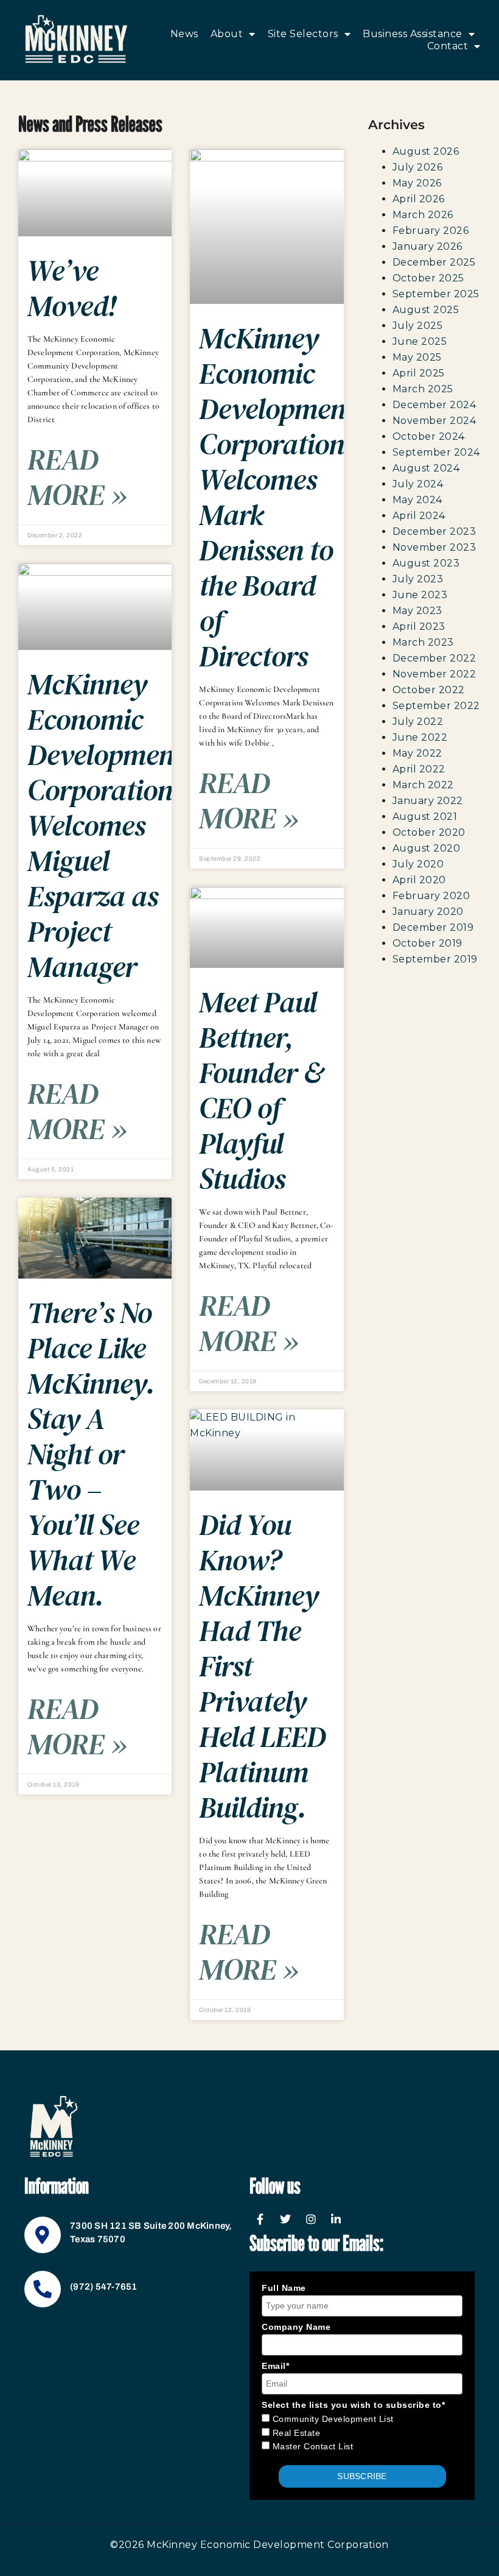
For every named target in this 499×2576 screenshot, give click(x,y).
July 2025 (418, 326)
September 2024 (436, 452)
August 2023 (426, 563)
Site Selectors (303, 34)
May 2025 (417, 357)
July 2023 (418, 579)
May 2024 (417, 500)
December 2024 (434, 405)
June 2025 (420, 341)
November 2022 (434, 674)
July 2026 (418, 167)
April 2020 (419, 880)
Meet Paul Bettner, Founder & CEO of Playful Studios (261, 1090)
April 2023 (419, 626)
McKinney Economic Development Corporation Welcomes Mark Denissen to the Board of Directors (277, 497)
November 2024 (434, 421)
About (227, 34)
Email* (275, 2366)
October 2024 (429, 436)
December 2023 (434, 531)
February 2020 (431, 896)
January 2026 (427, 246)
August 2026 (426, 151)
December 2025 (434, 262)
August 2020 (427, 848)
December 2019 (433, 927)
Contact (448, 46)
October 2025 (428, 278)
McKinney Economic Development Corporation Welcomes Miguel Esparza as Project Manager (105, 825)
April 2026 (419, 199)
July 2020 (418, 864)
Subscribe (362, 2476)
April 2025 (419, 373)
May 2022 (417, 753)
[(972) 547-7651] (43, 2289)
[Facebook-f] (260, 2219)
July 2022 (418, 722)
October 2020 (429, 832)
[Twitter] (286, 2219)
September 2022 (436, 706)
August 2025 (426, 310)
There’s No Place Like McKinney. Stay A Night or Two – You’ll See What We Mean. (91, 1454)
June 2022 (420, 737)
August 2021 (425, 817)
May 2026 (417, 183)
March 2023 (423, 642)
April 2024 (419, 516)
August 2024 (426, 468)
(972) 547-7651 (104, 2287)
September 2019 (435, 959)
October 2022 (429, 690)
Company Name (296, 2327)
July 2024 (418, 484)
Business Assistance (413, 34)
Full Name (284, 2288)
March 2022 (423, 785)
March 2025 (423, 389)
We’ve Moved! (72, 288)
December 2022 (434, 658)
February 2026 (431, 231)
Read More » (77, 477)
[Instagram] (311, 2219)
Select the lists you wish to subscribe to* (353, 2405)
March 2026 (423, 215)
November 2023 (434, 547)
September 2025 (436, 294)
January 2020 (428, 912)
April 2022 (419, 769)
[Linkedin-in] (337, 2219)
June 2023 (420, 595)
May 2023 (417, 611)
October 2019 (427, 943)
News (184, 34)
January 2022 (428, 801)
